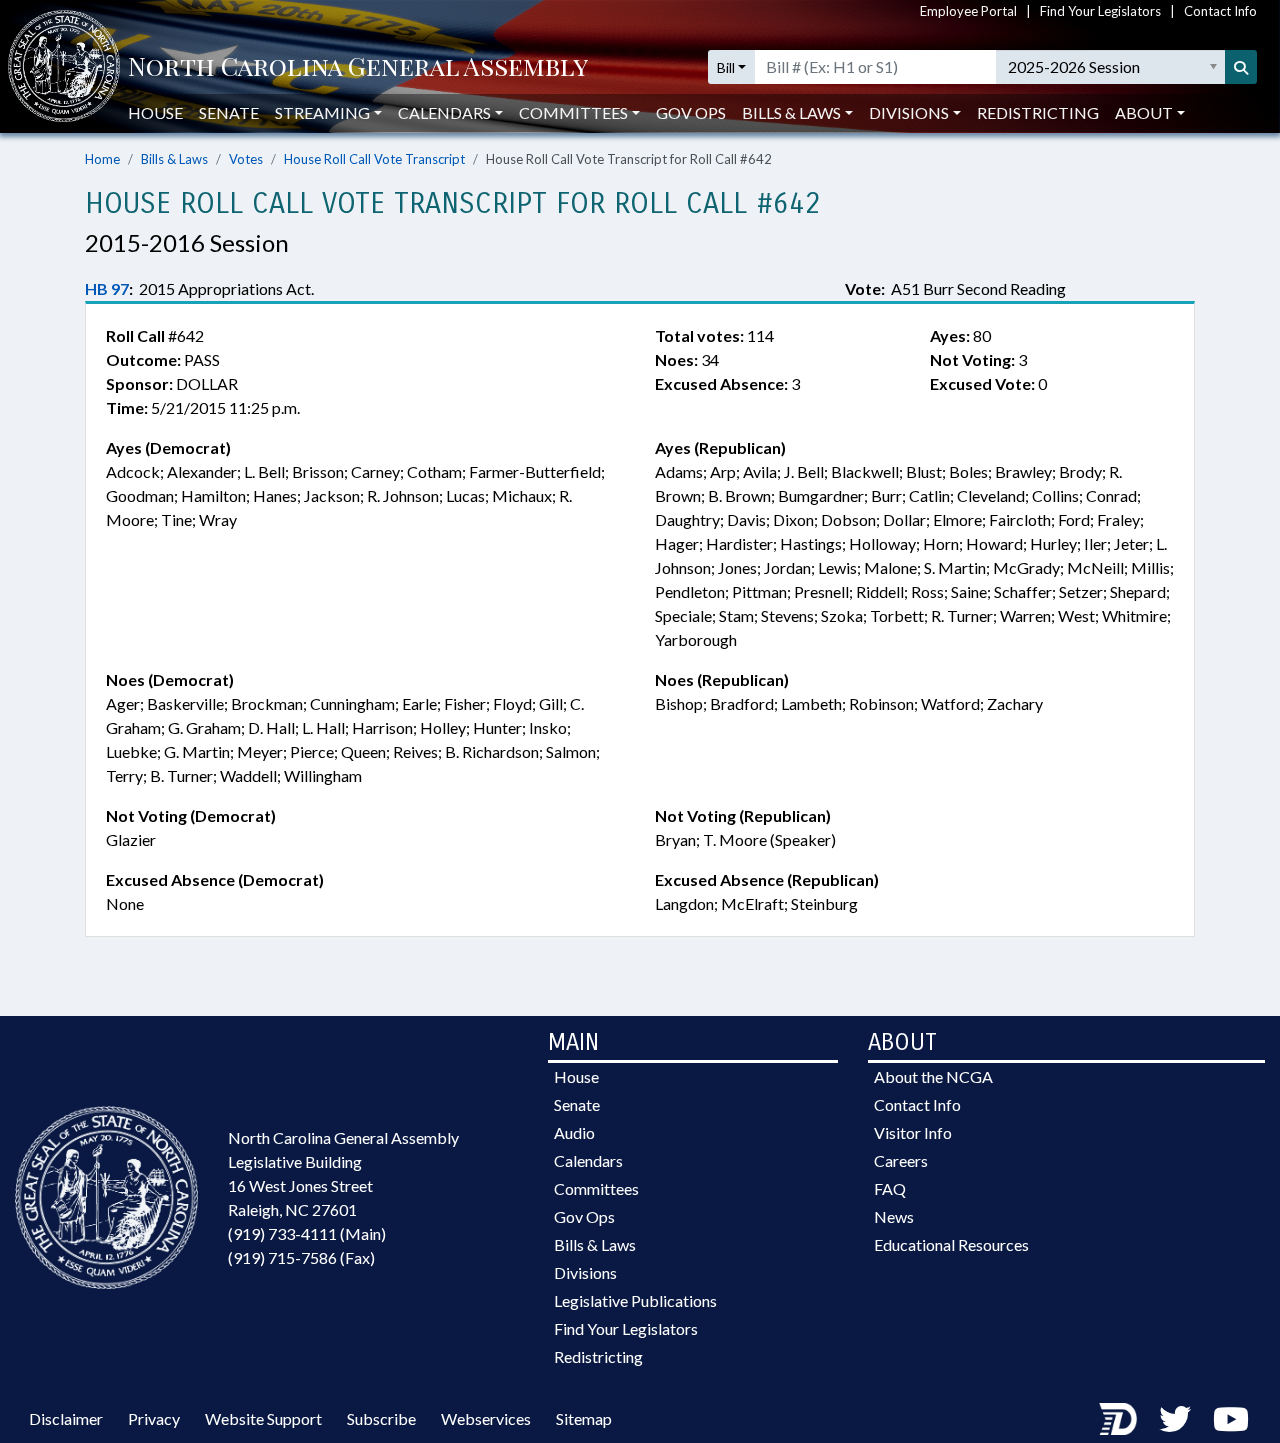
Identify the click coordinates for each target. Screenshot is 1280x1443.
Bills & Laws (174, 159)
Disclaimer (66, 1418)
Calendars (588, 1160)
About (1144, 112)
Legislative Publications (635, 1300)
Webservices (486, 1418)
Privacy (154, 1418)
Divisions (585, 1272)
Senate (229, 112)
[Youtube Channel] (1231, 1418)
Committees (596, 1188)
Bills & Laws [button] (791, 112)
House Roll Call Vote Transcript (374, 159)
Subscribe (381, 1418)
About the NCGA (933, 1076)
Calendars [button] (444, 112)
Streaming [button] (322, 112)
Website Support (263, 1418)
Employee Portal (968, 11)
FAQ (890, 1188)
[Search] (1241, 67)
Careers (901, 1160)
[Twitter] (1175, 1418)
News (894, 1216)
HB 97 (107, 288)
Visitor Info (913, 1132)
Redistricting (1038, 112)
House (155, 112)
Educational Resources (951, 1244)
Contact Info (1220, 11)
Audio (574, 1132)
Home (102, 159)
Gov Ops (691, 112)
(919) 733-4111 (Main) (307, 1233)
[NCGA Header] (358, 67)
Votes (246, 159)
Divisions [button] (909, 112)
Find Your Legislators (1100, 11)
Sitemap (584, 1418)
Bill (726, 67)
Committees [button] (573, 112)
